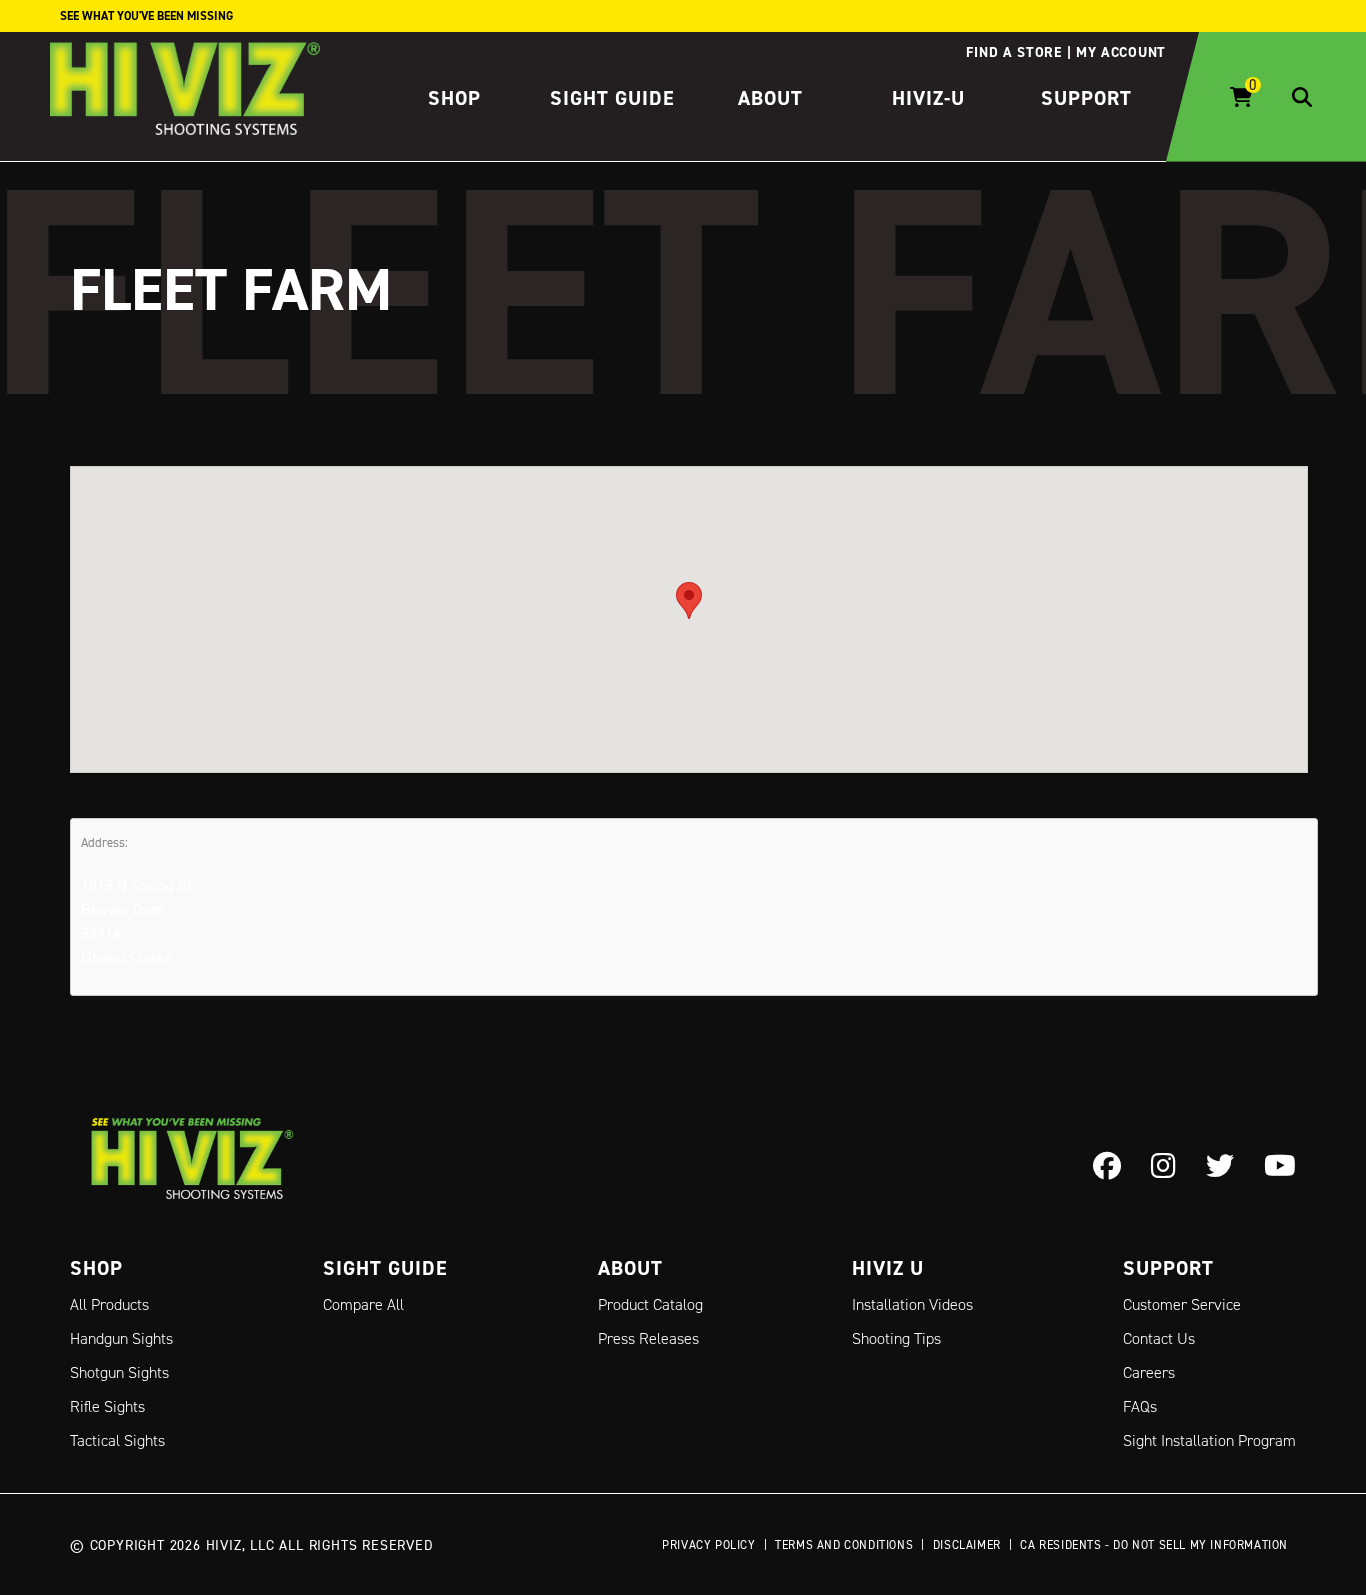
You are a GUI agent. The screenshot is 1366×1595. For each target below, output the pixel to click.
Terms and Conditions (844, 1544)
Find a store (1013, 52)
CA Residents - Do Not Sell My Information (1154, 1544)
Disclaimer (967, 1544)
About (770, 98)
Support (1086, 98)
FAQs (1140, 1406)
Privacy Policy (708, 1544)
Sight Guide (612, 98)
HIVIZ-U (928, 98)
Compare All (363, 1304)
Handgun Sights (121, 1338)
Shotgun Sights (119, 1372)
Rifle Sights (107, 1406)
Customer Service (1182, 1304)
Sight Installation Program (1209, 1440)
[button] (689, 600)
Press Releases (648, 1338)
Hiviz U (888, 1268)
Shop (454, 98)
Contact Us (1159, 1338)
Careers (1149, 1372)
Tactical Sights (117, 1440)
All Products (109, 1304)
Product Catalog (650, 1304)
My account (1121, 52)
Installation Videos (912, 1304)
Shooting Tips (896, 1338)
